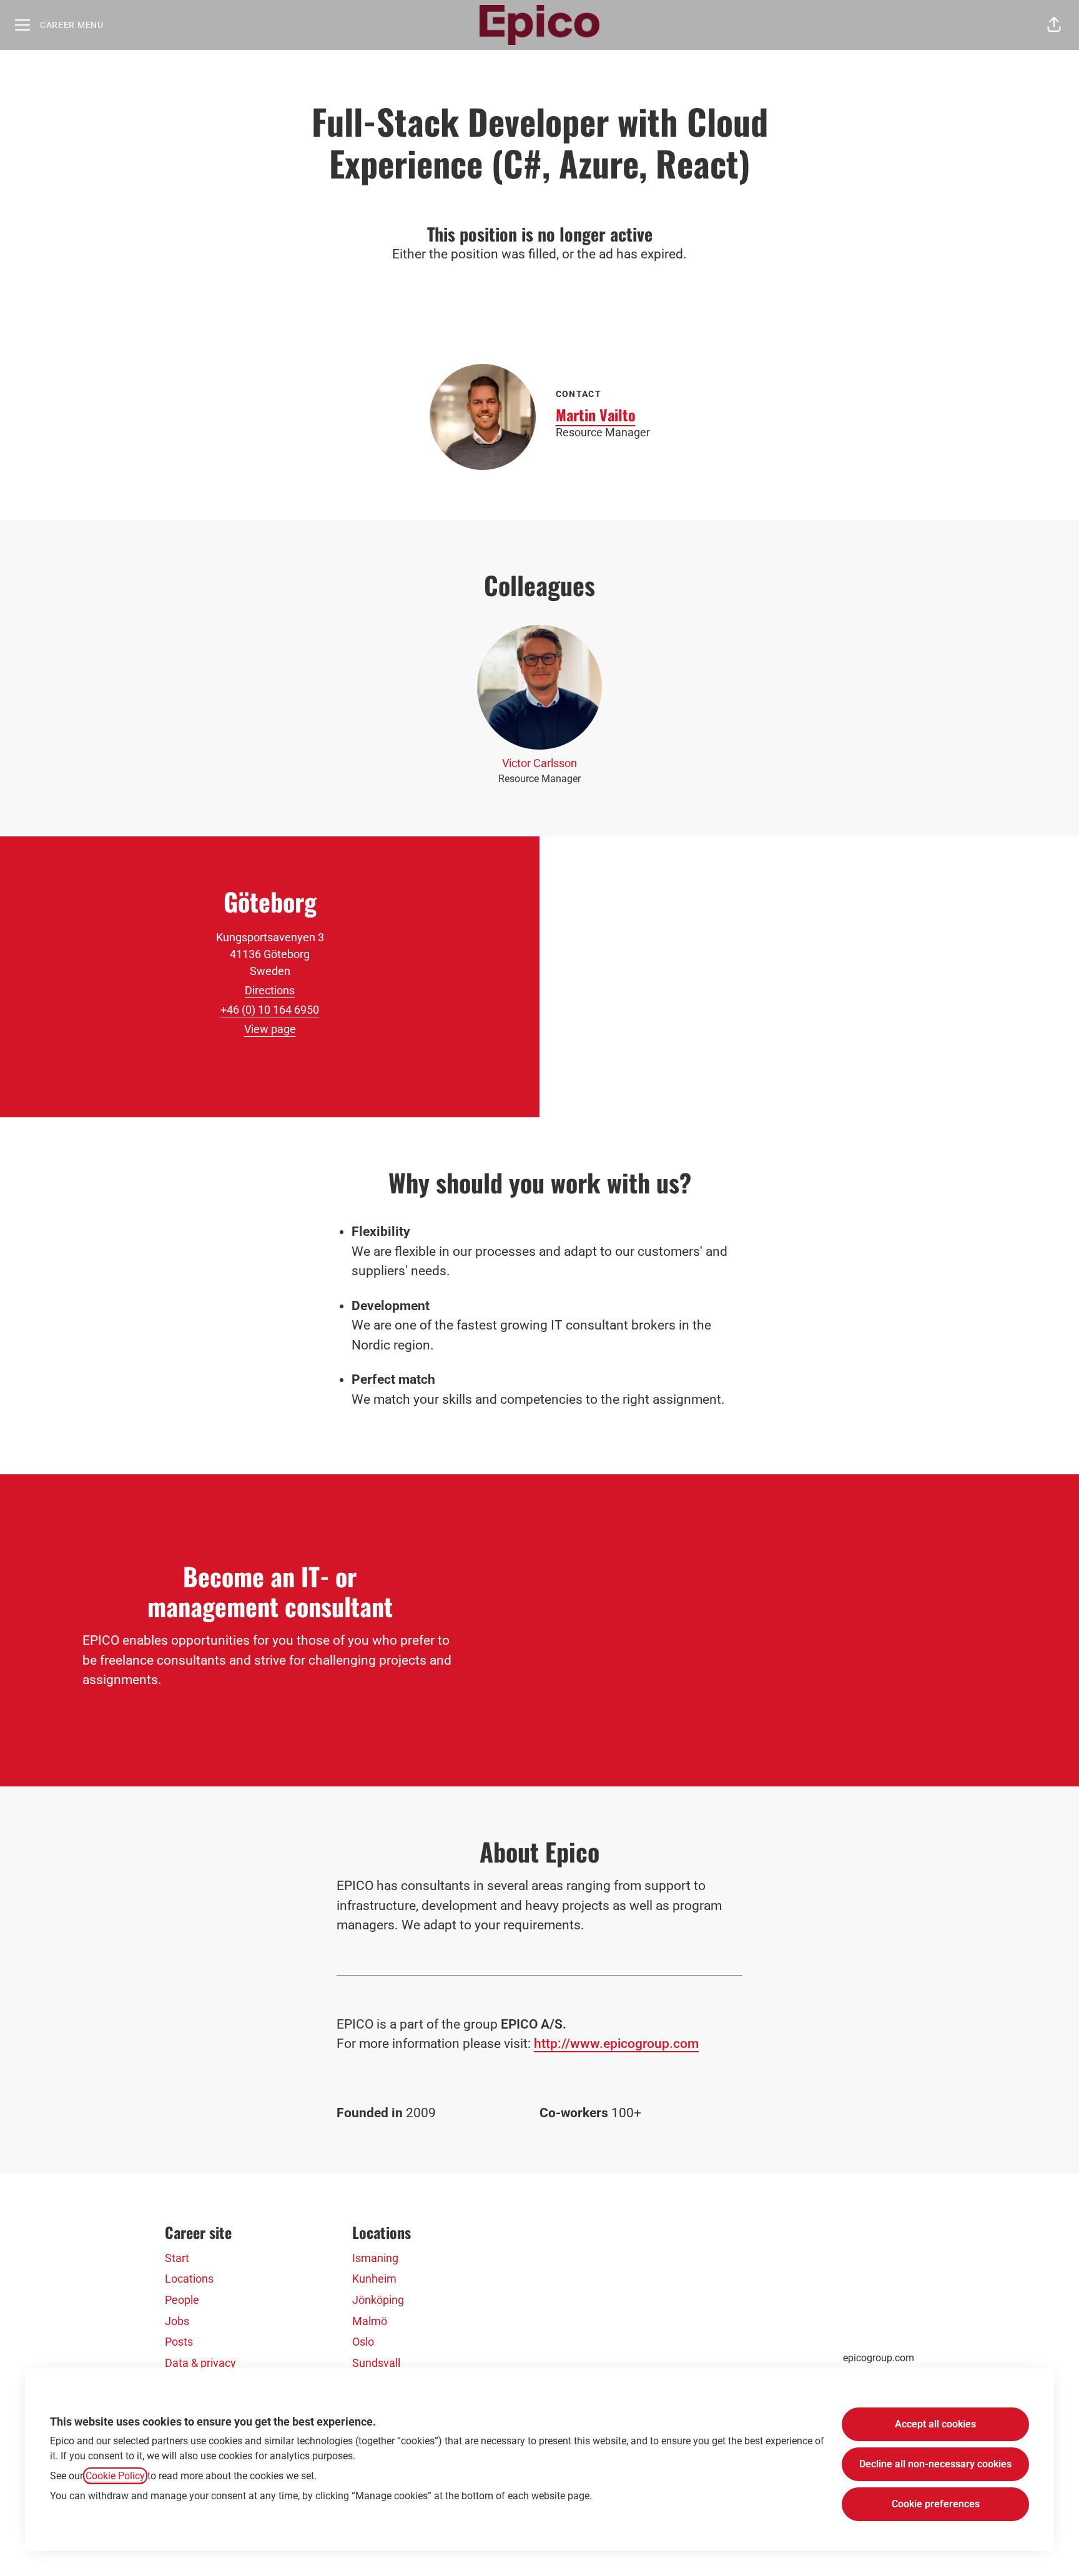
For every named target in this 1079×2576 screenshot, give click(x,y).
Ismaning (375, 2258)
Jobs (177, 2321)
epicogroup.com (879, 2358)
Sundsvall (376, 2363)
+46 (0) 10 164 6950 (270, 1010)
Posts (179, 2342)
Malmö (370, 2321)
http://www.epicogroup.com (616, 2044)
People (182, 2300)
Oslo (363, 2342)
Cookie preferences (936, 2504)
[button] (1054, 25)
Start (177, 2258)
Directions (270, 990)
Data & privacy (200, 2363)
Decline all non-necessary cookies (935, 2464)
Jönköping (378, 2300)
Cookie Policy (115, 2476)
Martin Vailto (596, 414)
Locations (189, 2279)
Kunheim (374, 2279)
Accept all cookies (935, 2424)
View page (270, 1029)
